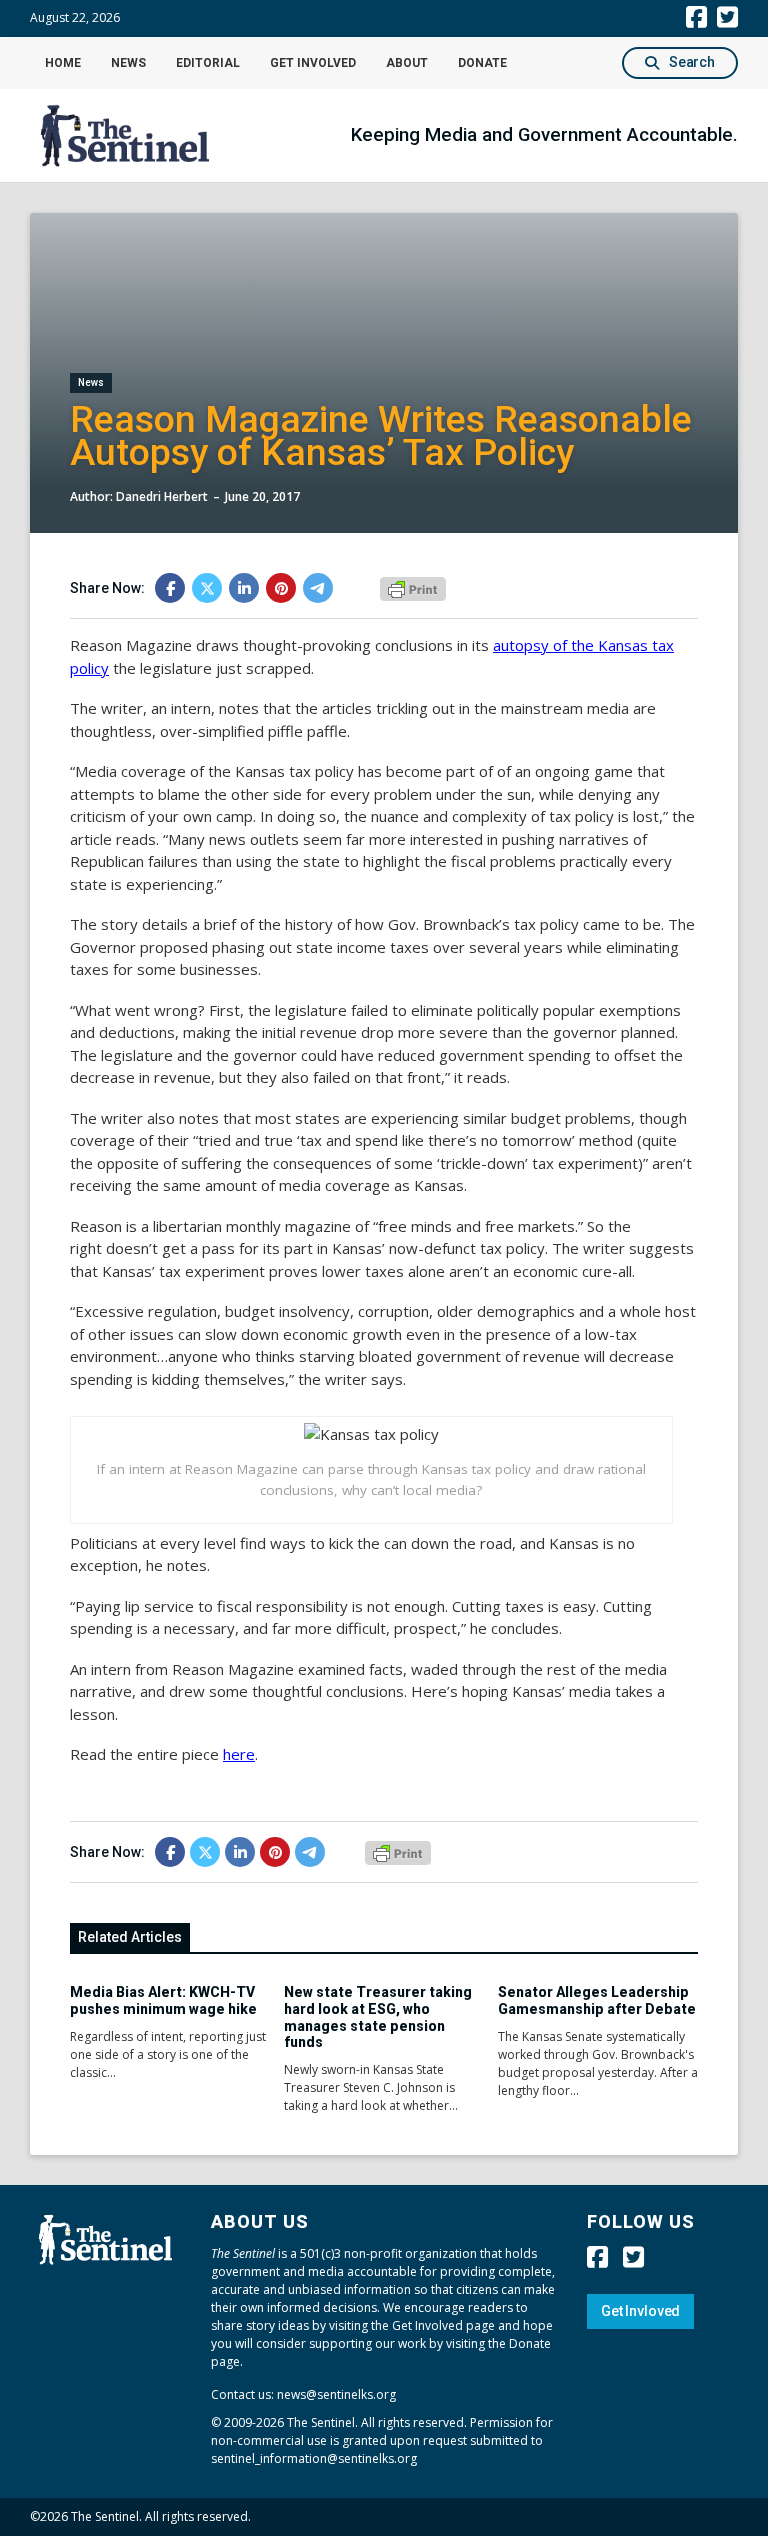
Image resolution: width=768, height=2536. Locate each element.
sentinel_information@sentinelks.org (314, 2458)
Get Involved (313, 63)
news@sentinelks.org (336, 2394)
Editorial (208, 63)
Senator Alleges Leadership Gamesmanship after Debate (597, 2000)
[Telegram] (318, 588)
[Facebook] (170, 588)
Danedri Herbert (162, 496)
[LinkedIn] (244, 588)
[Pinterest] (281, 588)
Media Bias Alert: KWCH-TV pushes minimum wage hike (163, 2000)
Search (692, 62)
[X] (207, 588)
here (239, 1754)
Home (63, 63)
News (128, 63)
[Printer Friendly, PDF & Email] (413, 587)
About (407, 63)
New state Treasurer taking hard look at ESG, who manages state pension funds (378, 2017)
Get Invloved (640, 2311)
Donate (482, 63)
